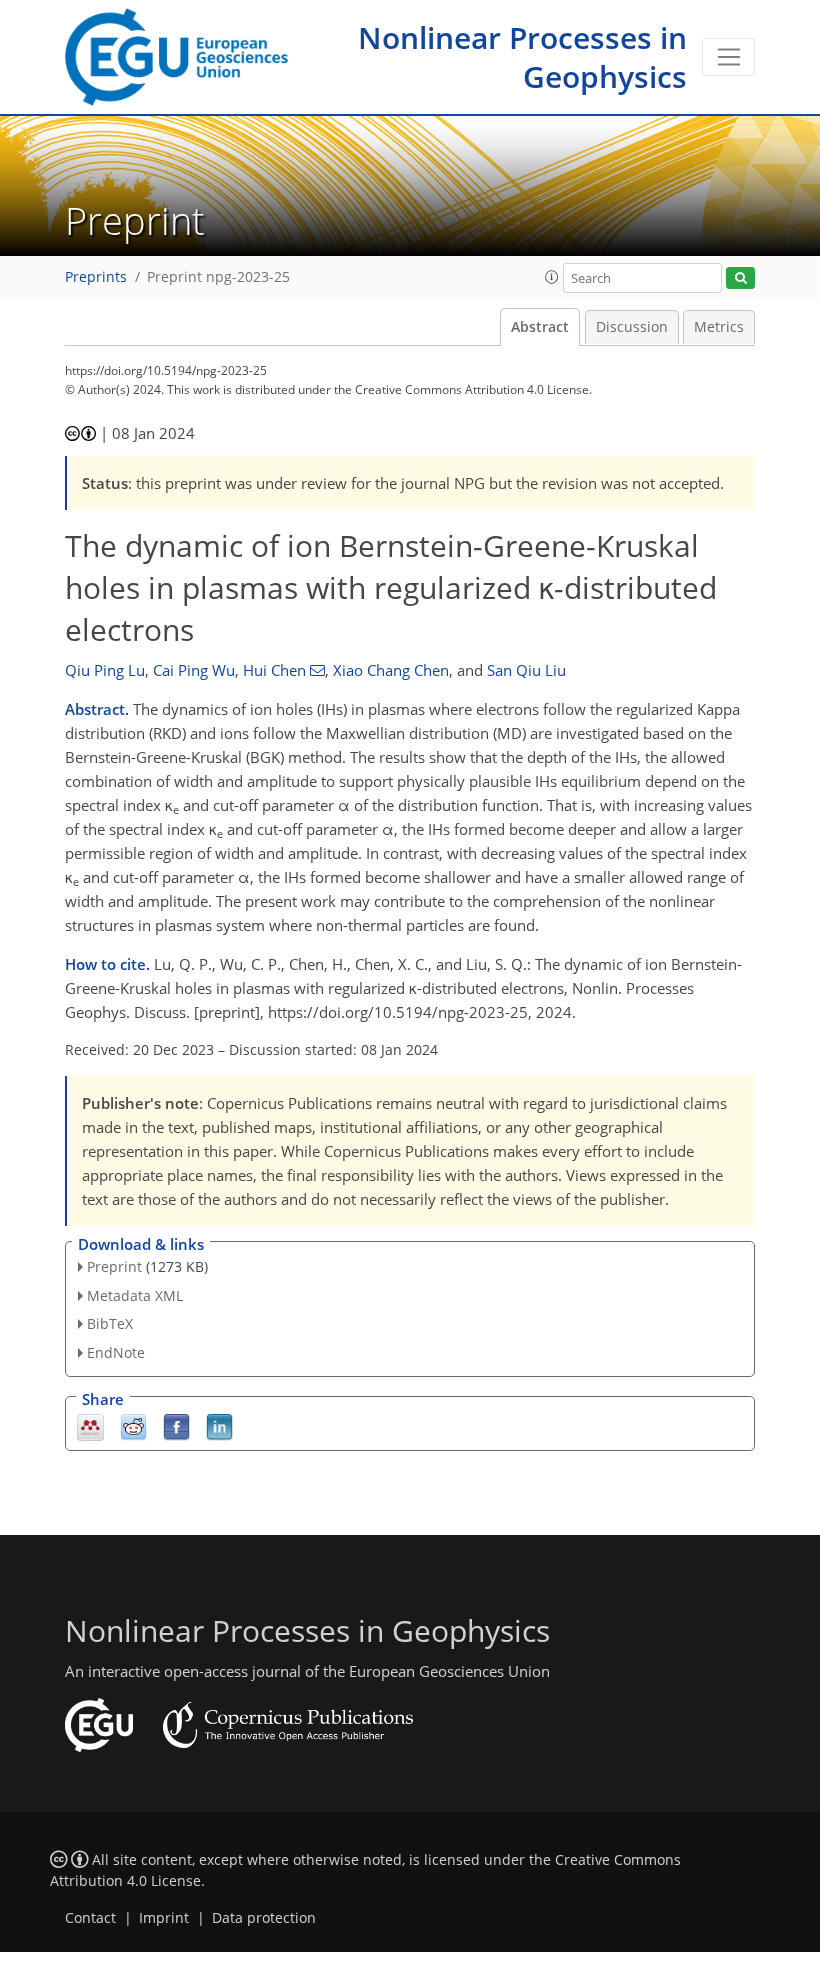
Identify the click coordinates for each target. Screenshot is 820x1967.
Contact (90, 1918)
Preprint (114, 1266)
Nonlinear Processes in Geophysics (522, 57)
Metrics (719, 327)
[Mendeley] (90, 1426)
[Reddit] (133, 1426)
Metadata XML (135, 1295)
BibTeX (110, 1323)
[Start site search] (740, 278)
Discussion (632, 327)
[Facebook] (176, 1426)
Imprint (164, 1918)
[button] (552, 277)
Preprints (96, 277)
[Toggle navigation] (728, 57)
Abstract (540, 327)
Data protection (264, 1918)
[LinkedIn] (219, 1426)
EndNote (116, 1352)
